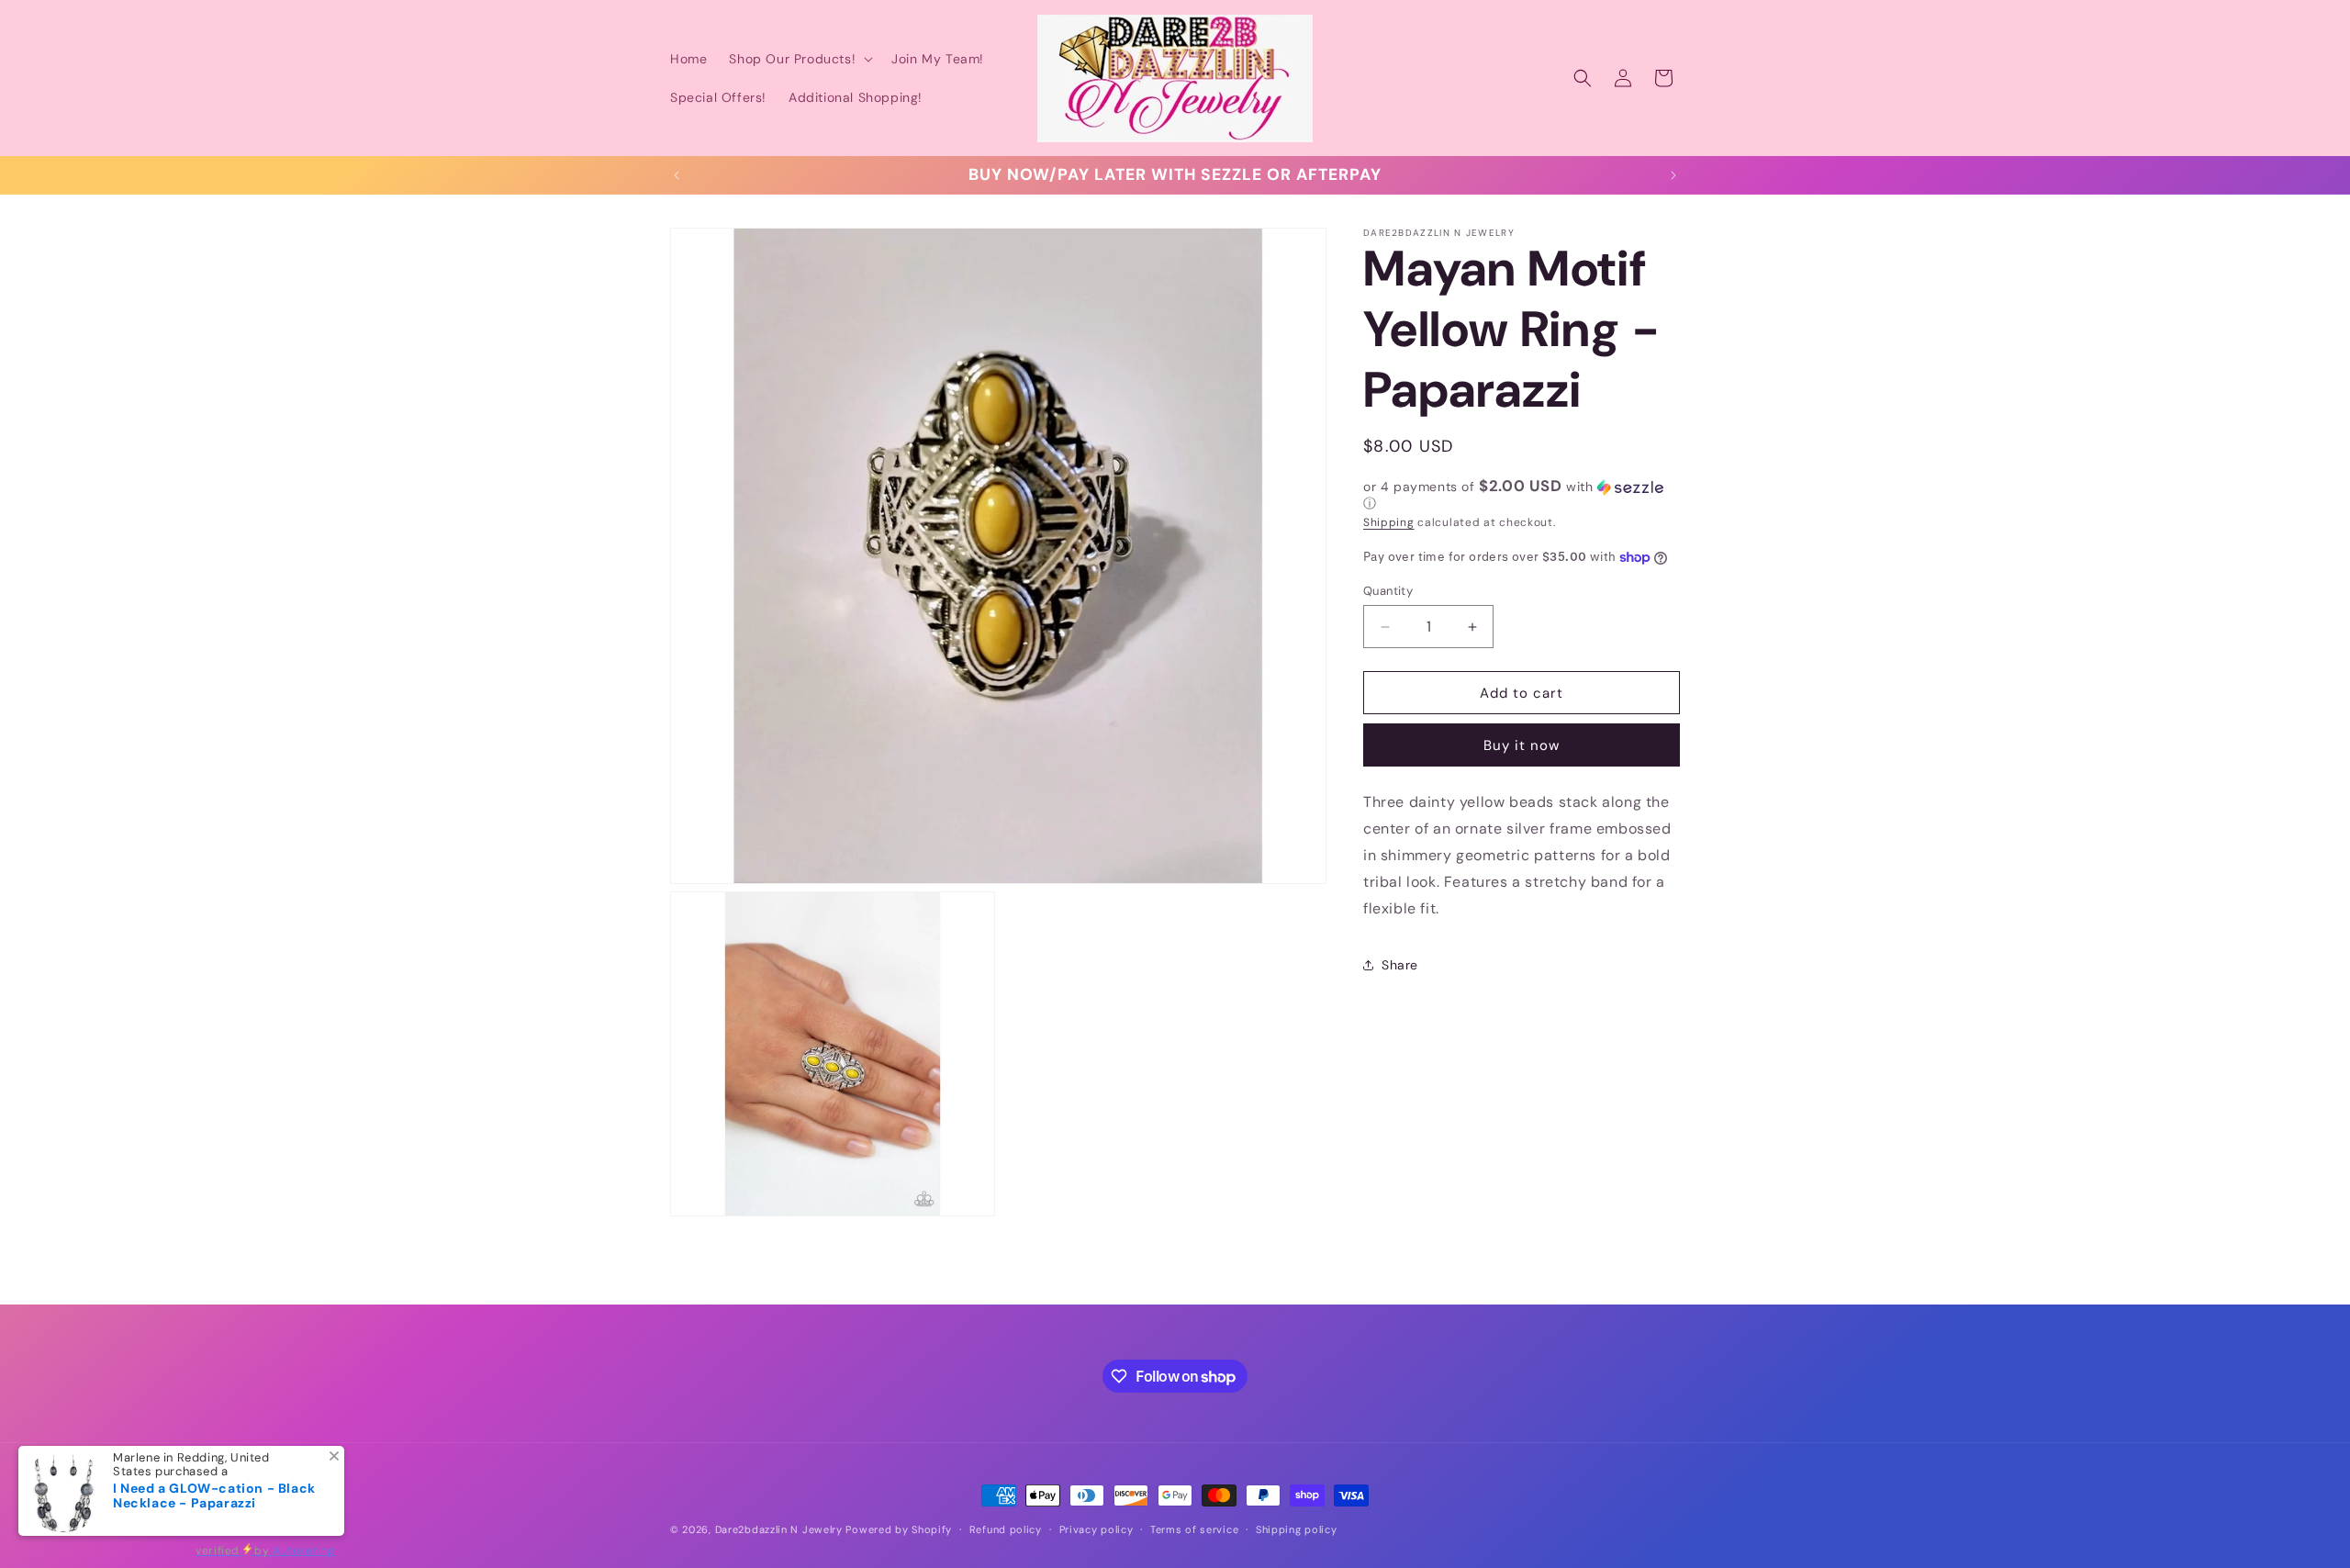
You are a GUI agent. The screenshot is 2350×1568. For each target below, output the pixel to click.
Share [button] (1400, 965)
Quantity (1388, 591)
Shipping (1389, 522)
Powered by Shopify (899, 1529)
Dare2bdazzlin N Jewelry (779, 1529)
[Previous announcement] (677, 175)
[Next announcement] (1673, 175)
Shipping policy (1297, 1529)
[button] (799, 59)
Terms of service (1194, 1529)
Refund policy (1006, 1529)
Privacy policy (1097, 1529)
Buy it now (1522, 745)
